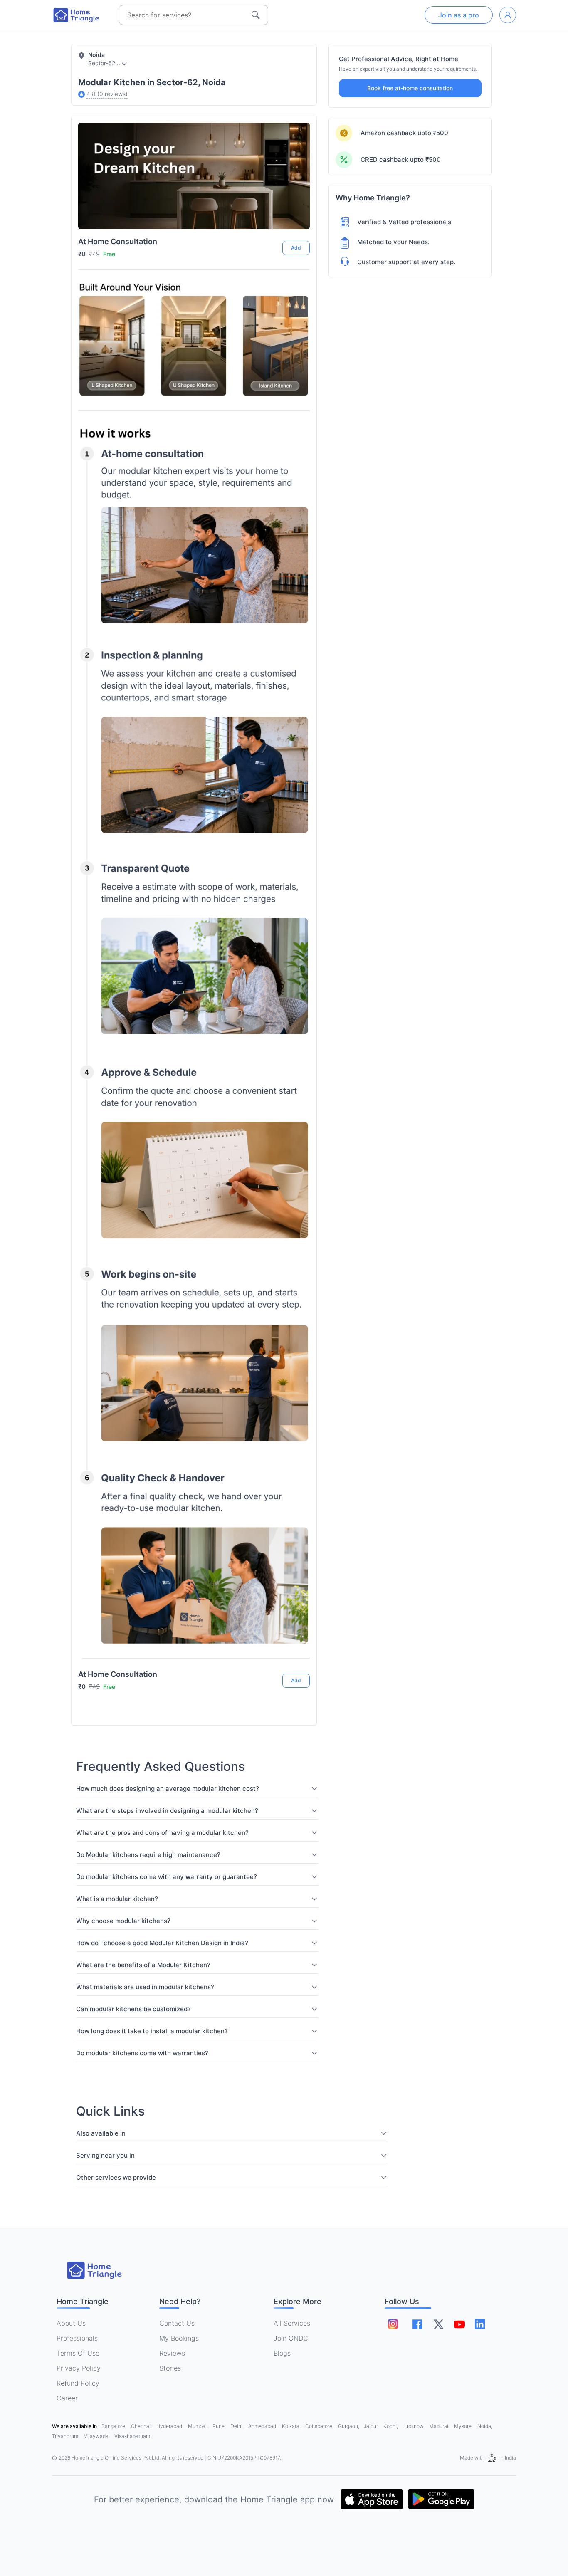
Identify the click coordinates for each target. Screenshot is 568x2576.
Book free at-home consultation (410, 88)
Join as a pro (459, 15)
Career (67, 2398)
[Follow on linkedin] (480, 2324)
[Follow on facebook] (417, 2324)
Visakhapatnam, (133, 2436)
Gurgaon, (349, 2426)
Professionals (77, 2338)
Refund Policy (78, 2383)
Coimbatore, (320, 2426)
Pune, (220, 2426)
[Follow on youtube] (459, 2324)
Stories (170, 2368)
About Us (71, 2323)
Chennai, (142, 2426)
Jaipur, (372, 2426)
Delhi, (238, 2426)
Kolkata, (292, 2426)
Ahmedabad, (263, 2426)
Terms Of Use (78, 2353)
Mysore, (464, 2426)
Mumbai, (199, 2426)
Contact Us (177, 2323)
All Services (292, 2323)
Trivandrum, (66, 2436)
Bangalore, (115, 2426)
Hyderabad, (170, 2426)
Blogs (282, 2353)
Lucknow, (414, 2426)
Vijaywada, (98, 2436)
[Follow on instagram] (393, 2324)
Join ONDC (291, 2338)
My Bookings (179, 2338)
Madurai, (440, 2426)
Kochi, (391, 2426)
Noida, (485, 2426)
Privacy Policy (79, 2368)
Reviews (172, 2353)
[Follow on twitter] (438, 2324)
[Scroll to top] (297, 1650)
